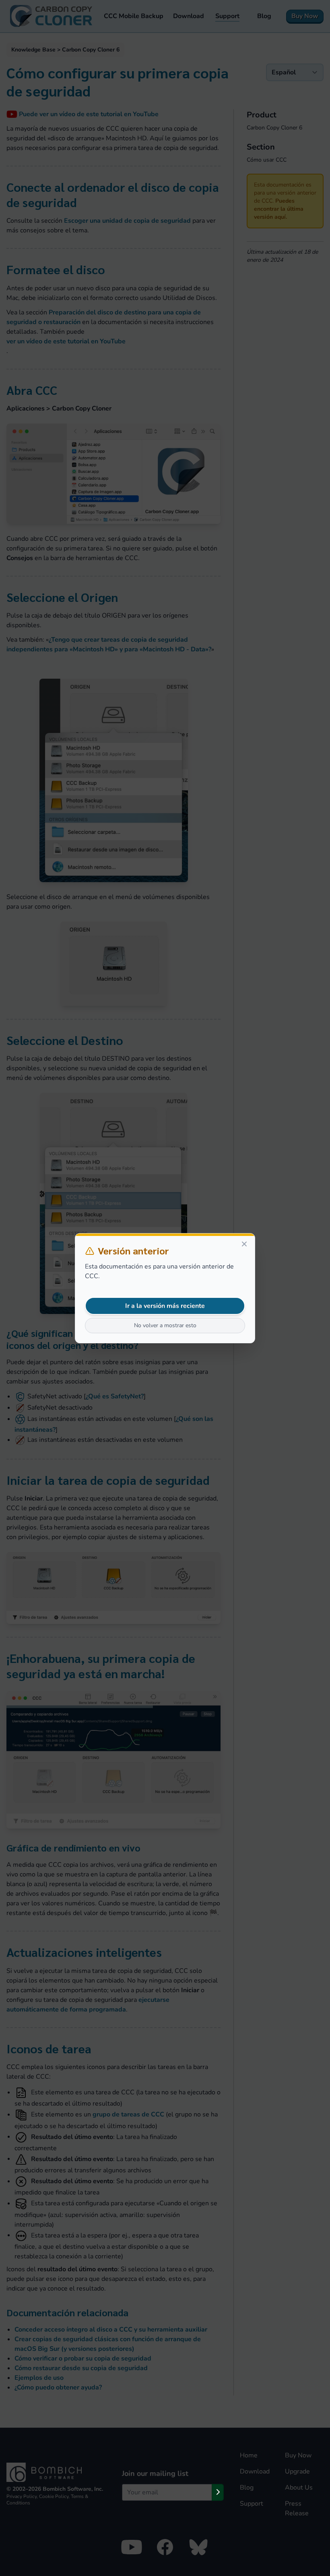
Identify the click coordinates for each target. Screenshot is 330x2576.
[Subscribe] (218, 2492)
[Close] (244, 1244)
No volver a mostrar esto (165, 1325)
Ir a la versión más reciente (165, 1306)
